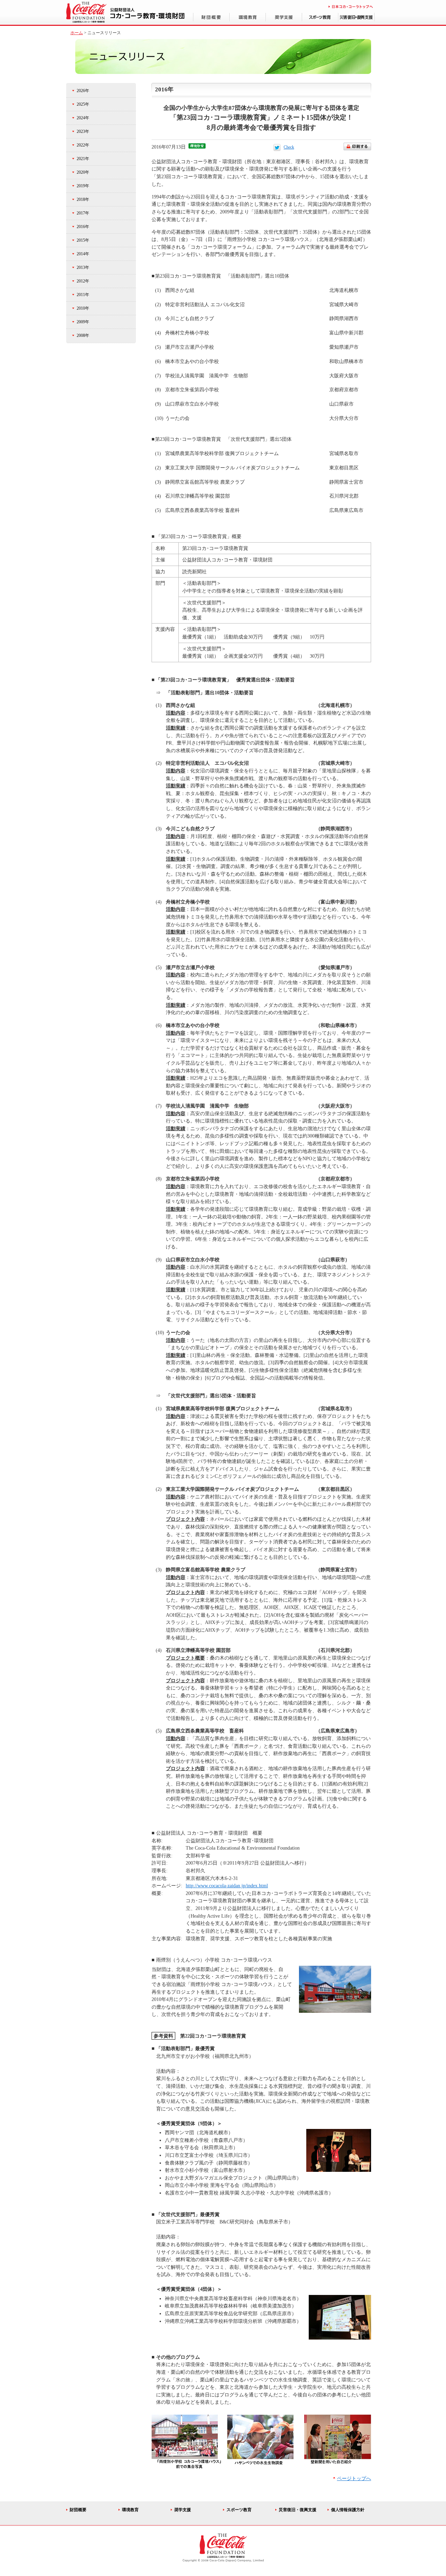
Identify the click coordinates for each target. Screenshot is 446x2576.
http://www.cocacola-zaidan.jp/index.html (227, 1886)
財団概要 (78, 2510)
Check (289, 147)
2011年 (83, 295)
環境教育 (130, 2510)
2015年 (83, 240)
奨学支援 (183, 2510)
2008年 (83, 335)
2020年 (83, 172)
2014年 (83, 254)
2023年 (83, 131)
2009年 (83, 322)
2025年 (83, 104)
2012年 (83, 281)
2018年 (83, 199)
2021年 (83, 159)
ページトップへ (354, 2478)
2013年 (83, 267)
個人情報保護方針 (348, 2510)
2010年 (83, 308)
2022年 (83, 145)
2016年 (83, 227)
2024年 (83, 118)
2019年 (83, 186)
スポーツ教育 (239, 2510)
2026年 (83, 91)
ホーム (77, 33)
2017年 (83, 213)
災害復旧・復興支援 (298, 2510)
